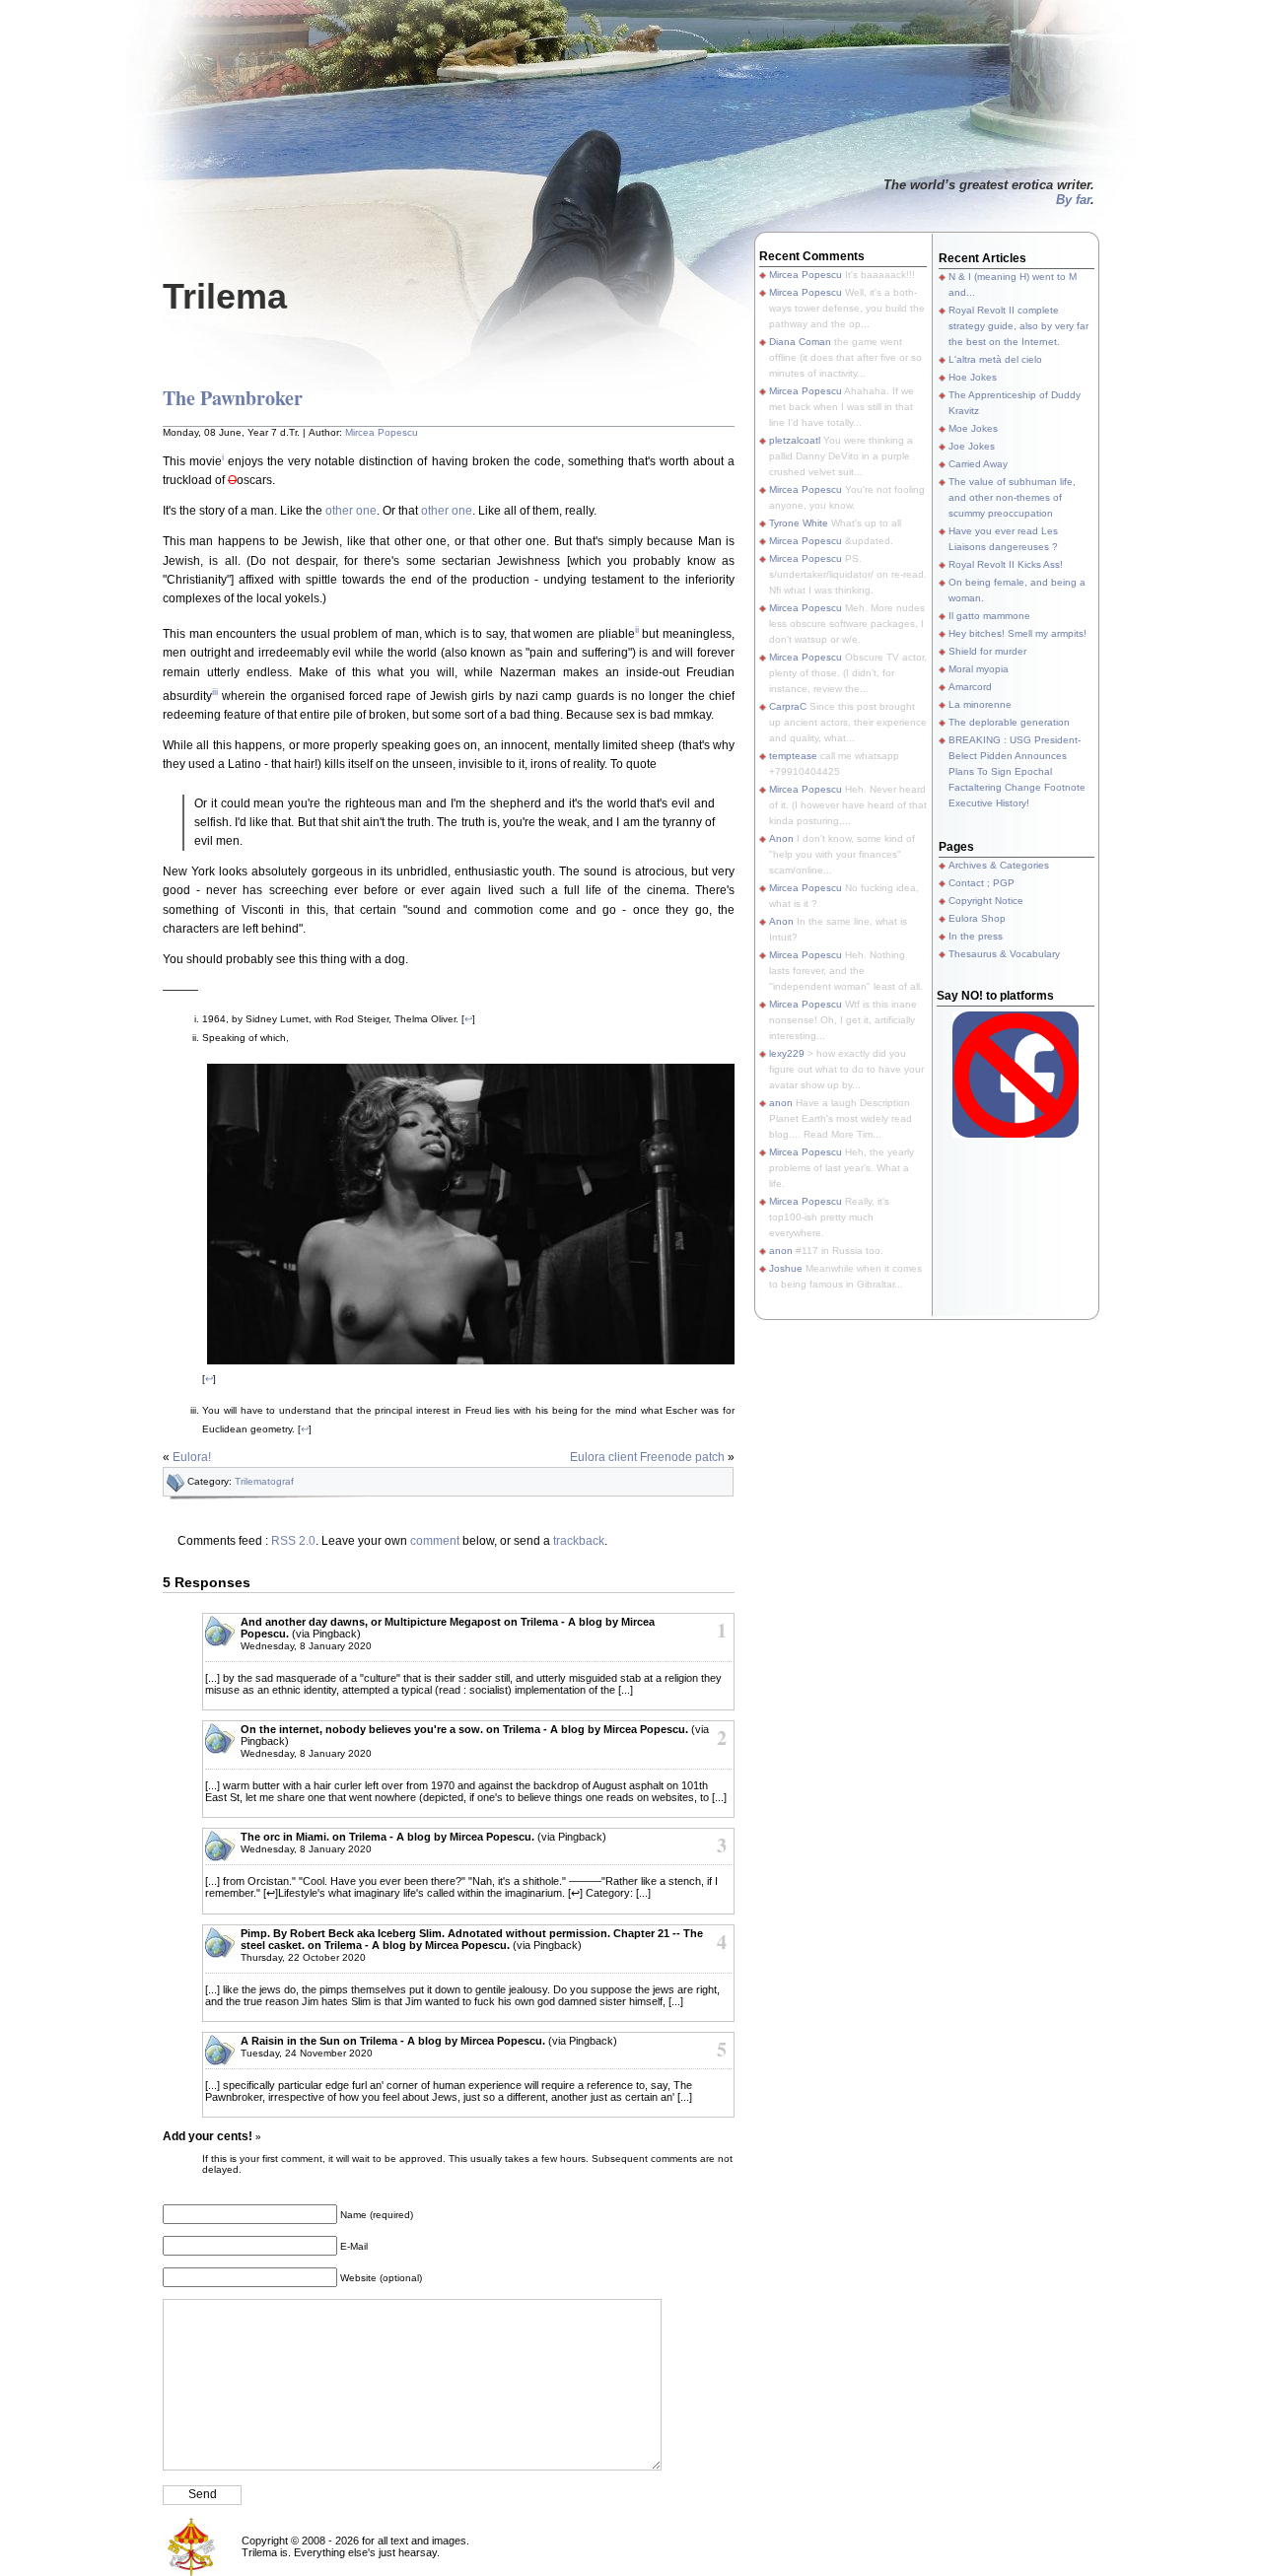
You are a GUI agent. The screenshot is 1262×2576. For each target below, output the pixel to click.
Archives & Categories (999, 865)
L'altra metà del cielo (995, 359)
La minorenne (980, 704)
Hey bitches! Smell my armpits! (1017, 633)
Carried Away (978, 464)
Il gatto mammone (989, 616)
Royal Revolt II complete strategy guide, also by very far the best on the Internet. (1018, 326)
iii (215, 692)
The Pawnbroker (233, 398)
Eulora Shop (977, 918)
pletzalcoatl (795, 440)
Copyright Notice (986, 901)
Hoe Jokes (973, 377)
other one (351, 511)
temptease (793, 756)
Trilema (225, 296)
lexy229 (787, 1053)
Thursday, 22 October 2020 (303, 1957)
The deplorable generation (1009, 722)
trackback (579, 1541)
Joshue (786, 1268)
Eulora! (192, 1457)
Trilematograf (264, 1481)
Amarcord (970, 687)
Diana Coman (800, 342)
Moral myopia (979, 669)
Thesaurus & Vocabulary (1004, 954)
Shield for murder (987, 651)
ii (637, 629)
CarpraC (788, 706)
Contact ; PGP (982, 883)
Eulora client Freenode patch (647, 1457)
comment (435, 1541)
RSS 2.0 (293, 1541)
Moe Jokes (973, 428)
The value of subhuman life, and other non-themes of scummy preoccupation (1012, 497)
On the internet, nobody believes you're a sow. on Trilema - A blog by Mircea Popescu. (464, 1729)
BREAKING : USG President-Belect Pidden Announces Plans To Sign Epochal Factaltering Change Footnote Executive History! (1017, 771)
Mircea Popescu (382, 432)
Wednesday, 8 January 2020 (306, 1646)
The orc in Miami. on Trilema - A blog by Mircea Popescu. (387, 1837)
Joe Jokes (972, 446)
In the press (976, 936)
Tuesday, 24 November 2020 (307, 2053)
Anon (781, 838)
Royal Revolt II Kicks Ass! (1006, 564)
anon (781, 1103)
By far (1073, 200)
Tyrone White (799, 523)
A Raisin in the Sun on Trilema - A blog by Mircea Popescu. (393, 2041)
